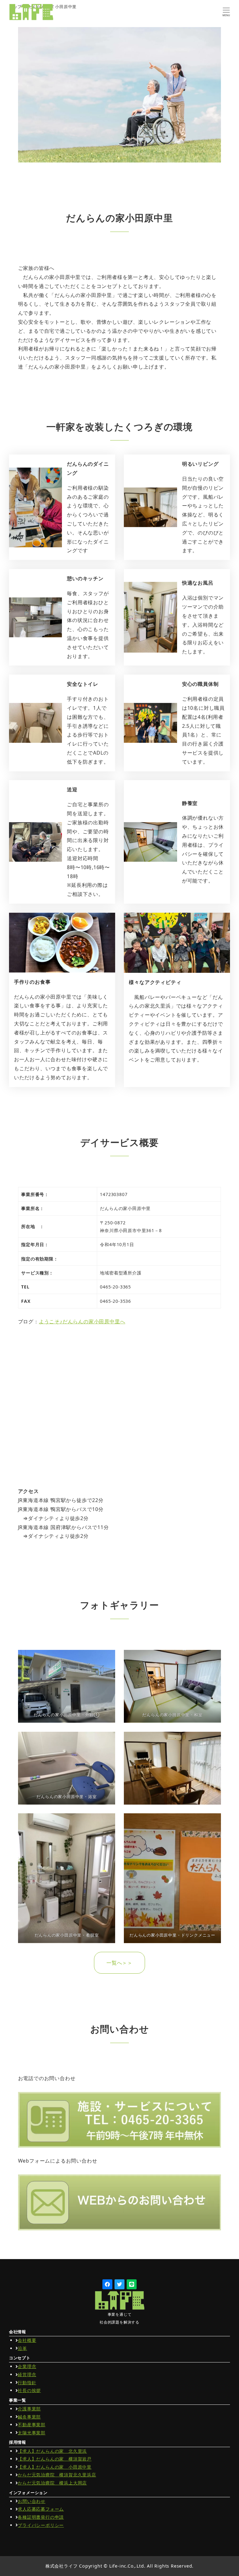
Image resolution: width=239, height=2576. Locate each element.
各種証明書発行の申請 (41, 2517)
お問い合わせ (32, 2501)
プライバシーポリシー (41, 2525)
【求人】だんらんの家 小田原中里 (55, 2467)
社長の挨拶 (29, 2390)
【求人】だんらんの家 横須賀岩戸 (55, 2459)
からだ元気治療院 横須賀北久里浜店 (57, 2475)
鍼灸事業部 (29, 2417)
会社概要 (27, 2340)
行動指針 (27, 2383)
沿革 (22, 2348)
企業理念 (27, 2366)
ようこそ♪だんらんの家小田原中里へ (82, 1321)
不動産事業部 (32, 2425)
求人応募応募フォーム (41, 2509)
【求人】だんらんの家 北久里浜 (52, 2451)
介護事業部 (29, 2409)
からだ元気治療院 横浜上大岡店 (52, 2483)
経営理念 (27, 2374)
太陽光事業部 (32, 2433)
